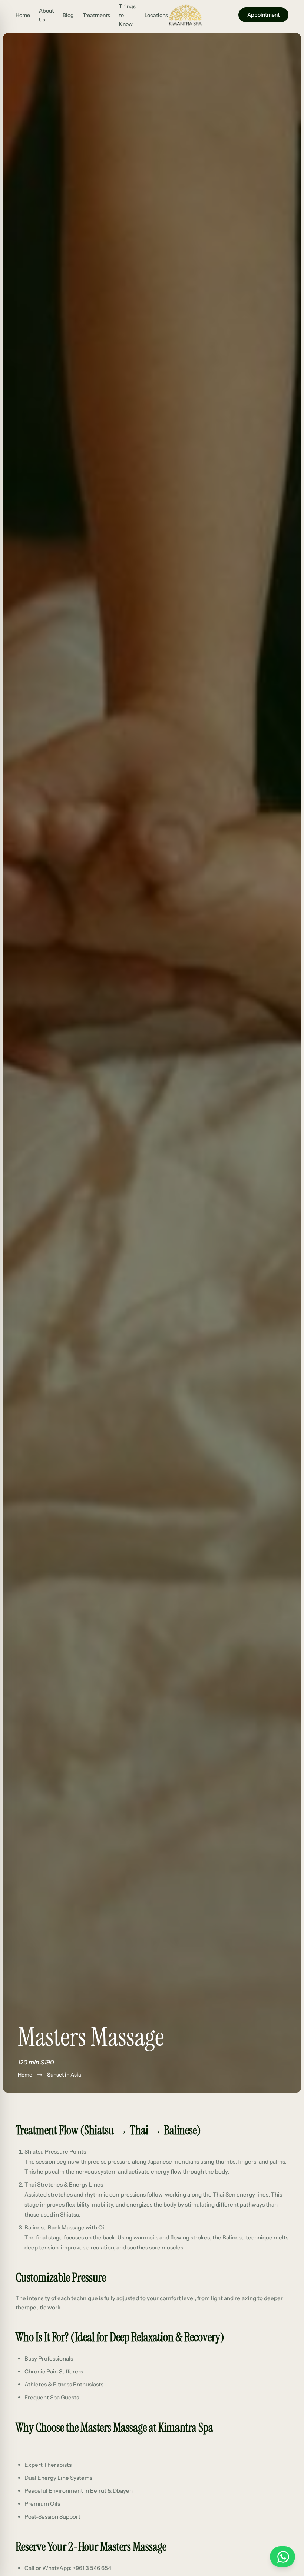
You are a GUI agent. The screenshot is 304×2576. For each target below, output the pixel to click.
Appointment (263, 15)
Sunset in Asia (64, 2075)
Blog (68, 15)
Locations (156, 15)
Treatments (96, 15)
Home (23, 15)
